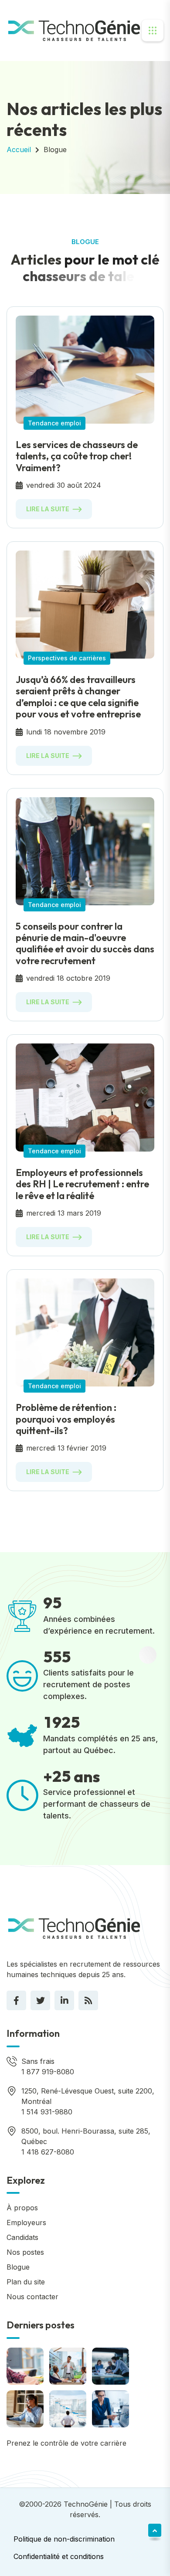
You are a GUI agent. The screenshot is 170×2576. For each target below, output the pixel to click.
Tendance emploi (54, 423)
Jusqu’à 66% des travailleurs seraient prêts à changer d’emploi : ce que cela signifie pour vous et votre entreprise (78, 697)
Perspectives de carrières (67, 658)
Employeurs (26, 2223)
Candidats (22, 2237)
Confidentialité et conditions (59, 2556)
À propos (22, 2208)
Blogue (55, 150)
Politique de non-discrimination (64, 2539)
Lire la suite (48, 509)
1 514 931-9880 (47, 2112)
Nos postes (25, 2252)
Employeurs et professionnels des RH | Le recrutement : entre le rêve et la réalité (82, 1184)
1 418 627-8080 (48, 2152)
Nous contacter (32, 2297)
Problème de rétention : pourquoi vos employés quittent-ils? (66, 1419)
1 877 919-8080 (48, 2072)
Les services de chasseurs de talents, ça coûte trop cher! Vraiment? (77, 456)
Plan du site (26, 2282)
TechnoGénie (86, 2504)
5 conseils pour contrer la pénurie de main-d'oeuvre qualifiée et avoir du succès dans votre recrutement (85, 943)
